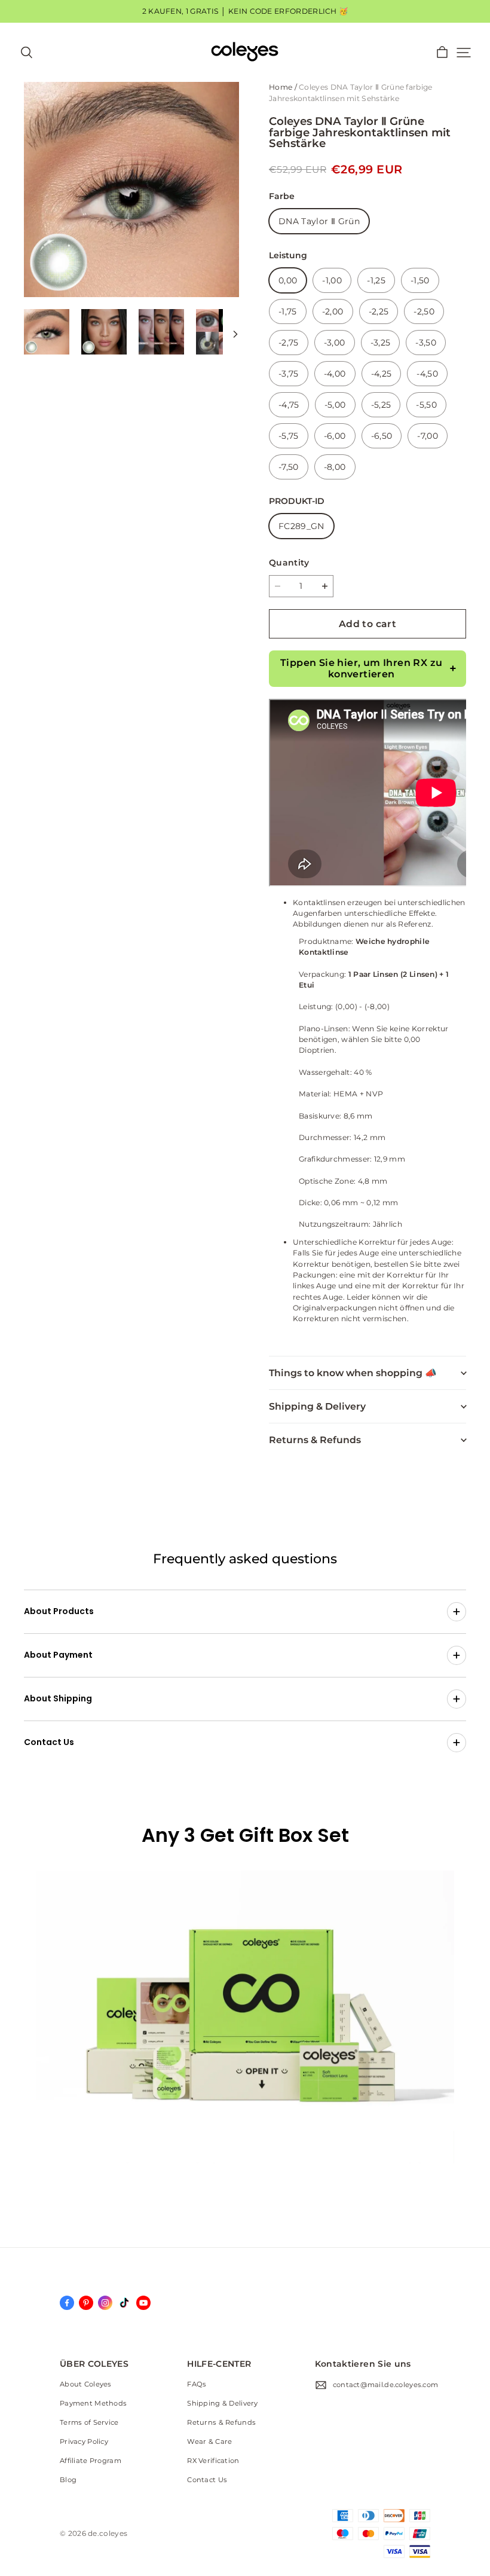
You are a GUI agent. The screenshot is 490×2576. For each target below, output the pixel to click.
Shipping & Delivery (222, 2403)
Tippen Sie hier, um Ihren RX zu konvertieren (361, 668)
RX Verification (213, 2461)
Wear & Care (209, 2441)
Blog (68, 2480)
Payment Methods (93, 2403)
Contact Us (207, 2480)
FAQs (197, 2384)
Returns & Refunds (221, 2422)
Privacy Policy (84, 2441)
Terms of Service (89, 2422)
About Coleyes (86, 2384)
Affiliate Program (91, 2461)
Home (281, 87)
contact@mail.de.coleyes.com (386, 2385)
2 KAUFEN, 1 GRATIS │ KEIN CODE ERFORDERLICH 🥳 (245, 11)
